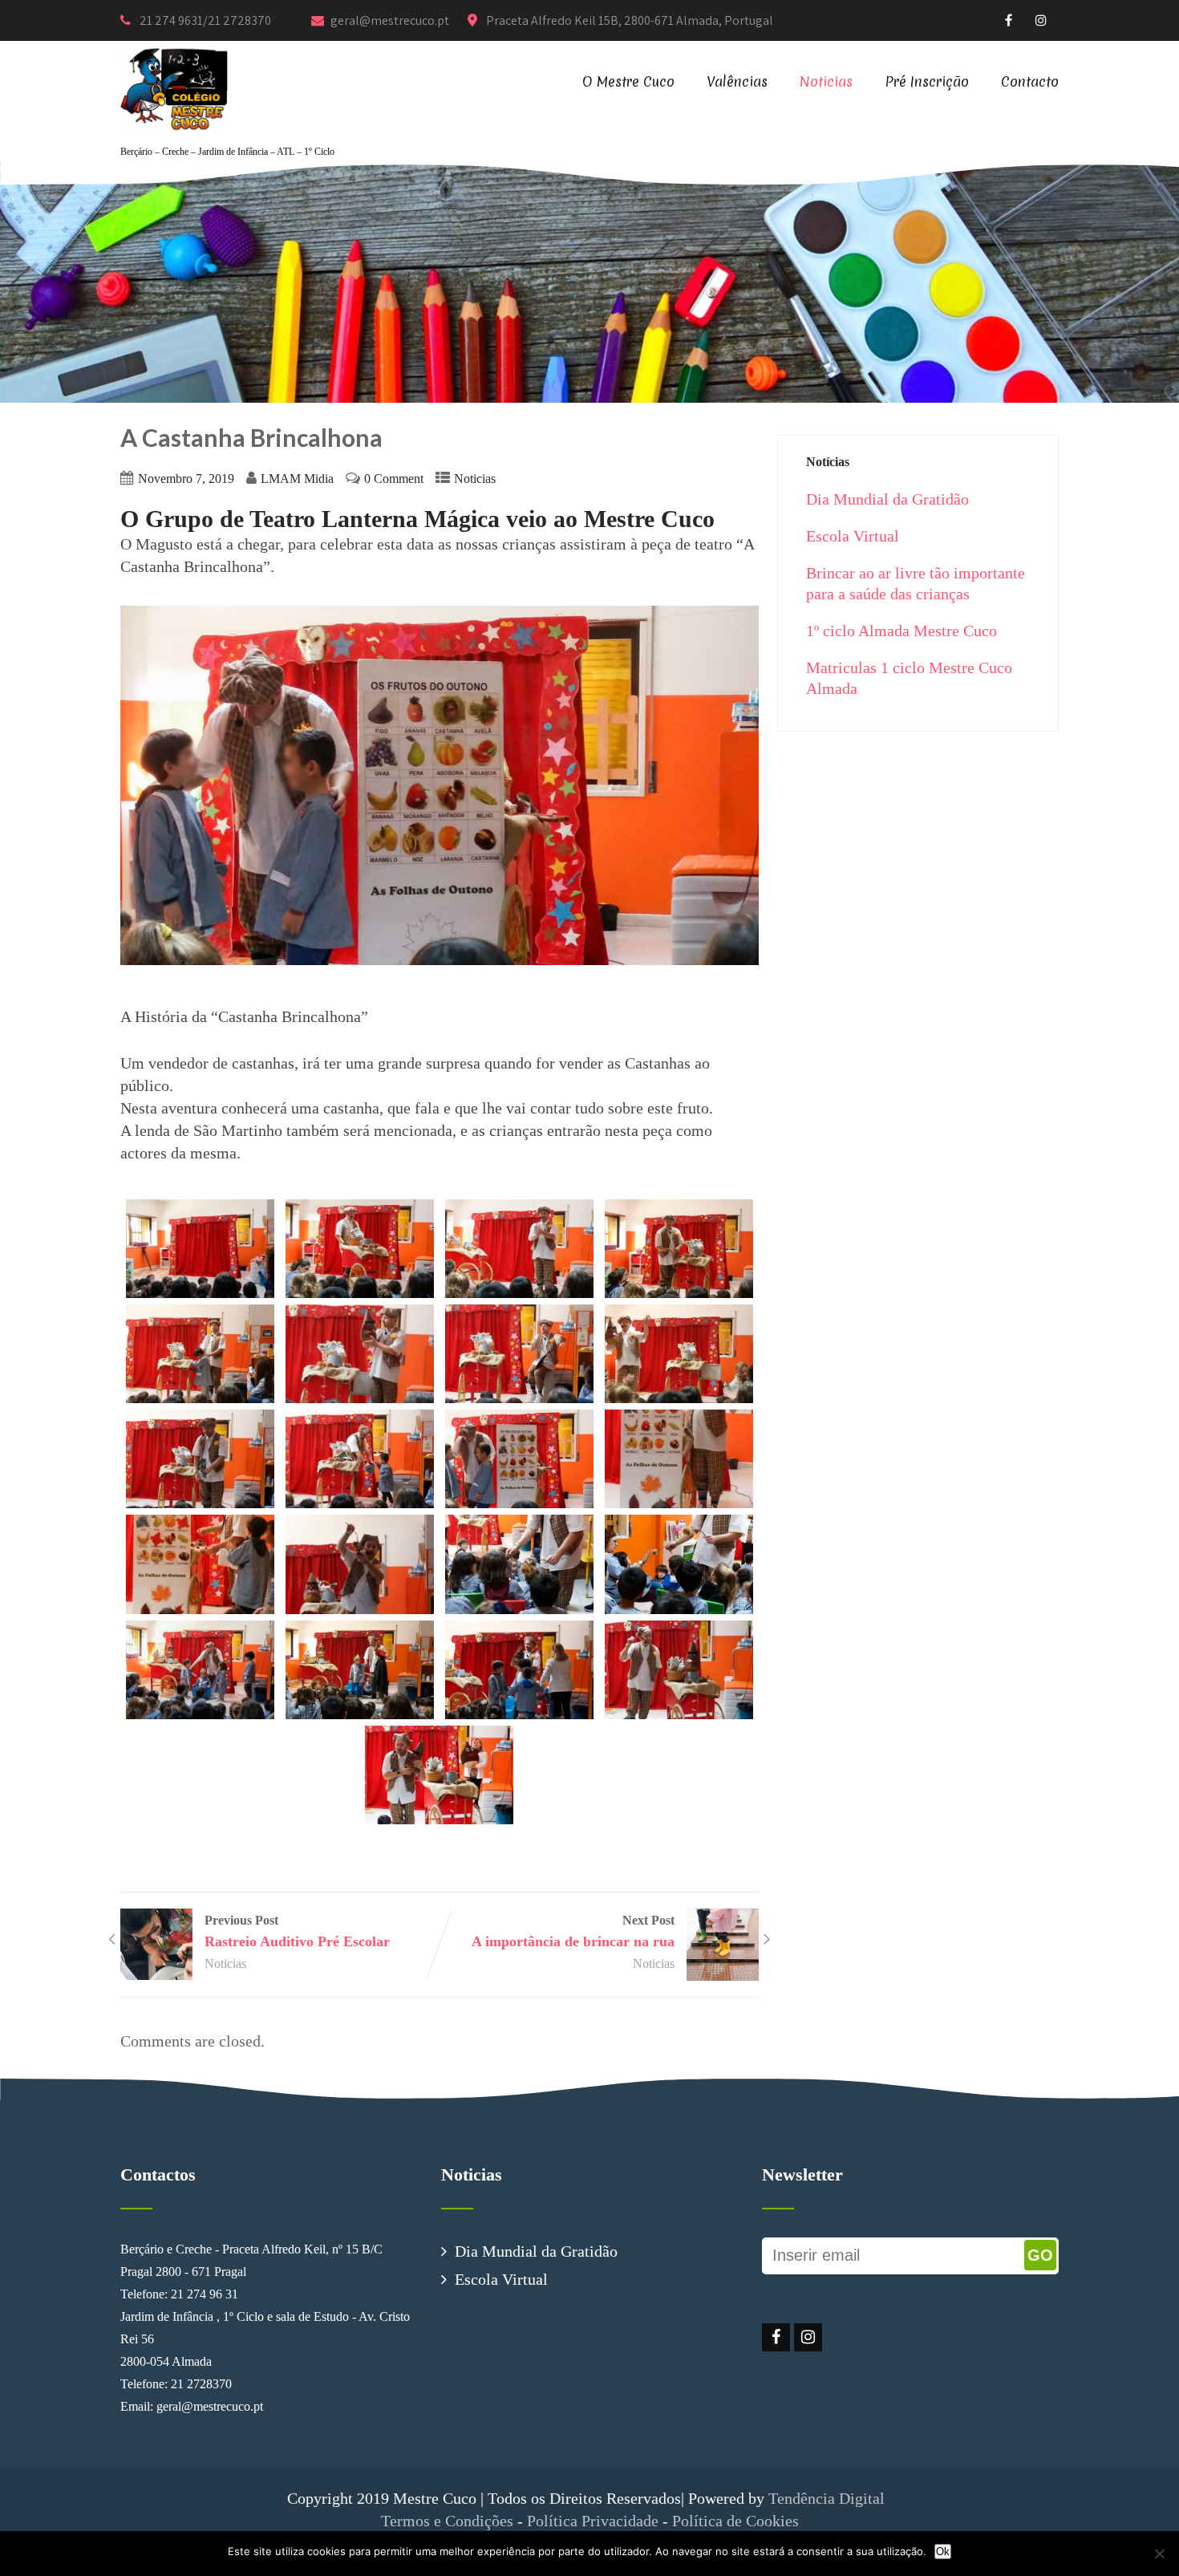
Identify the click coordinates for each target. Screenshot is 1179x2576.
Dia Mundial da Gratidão (887, 499)
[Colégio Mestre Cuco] (174, 51)
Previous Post (297, 1931)
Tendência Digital (831, 2498)
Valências (737, 81)
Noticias (826, 81)
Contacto (1030, 81)
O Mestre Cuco (628, 81)
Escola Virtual (853, 536)
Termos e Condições (447, 2521)
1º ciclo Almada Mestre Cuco (901, 631)
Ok (943, 2552)
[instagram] (1041, 20)
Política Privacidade (593, 2521)
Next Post (573, 1931)
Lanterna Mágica (411, 519)
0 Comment (394, 479)
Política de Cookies (735, 2521)
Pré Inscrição (927, 81)
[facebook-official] (1009, 20)
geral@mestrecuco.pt (391, 20)
